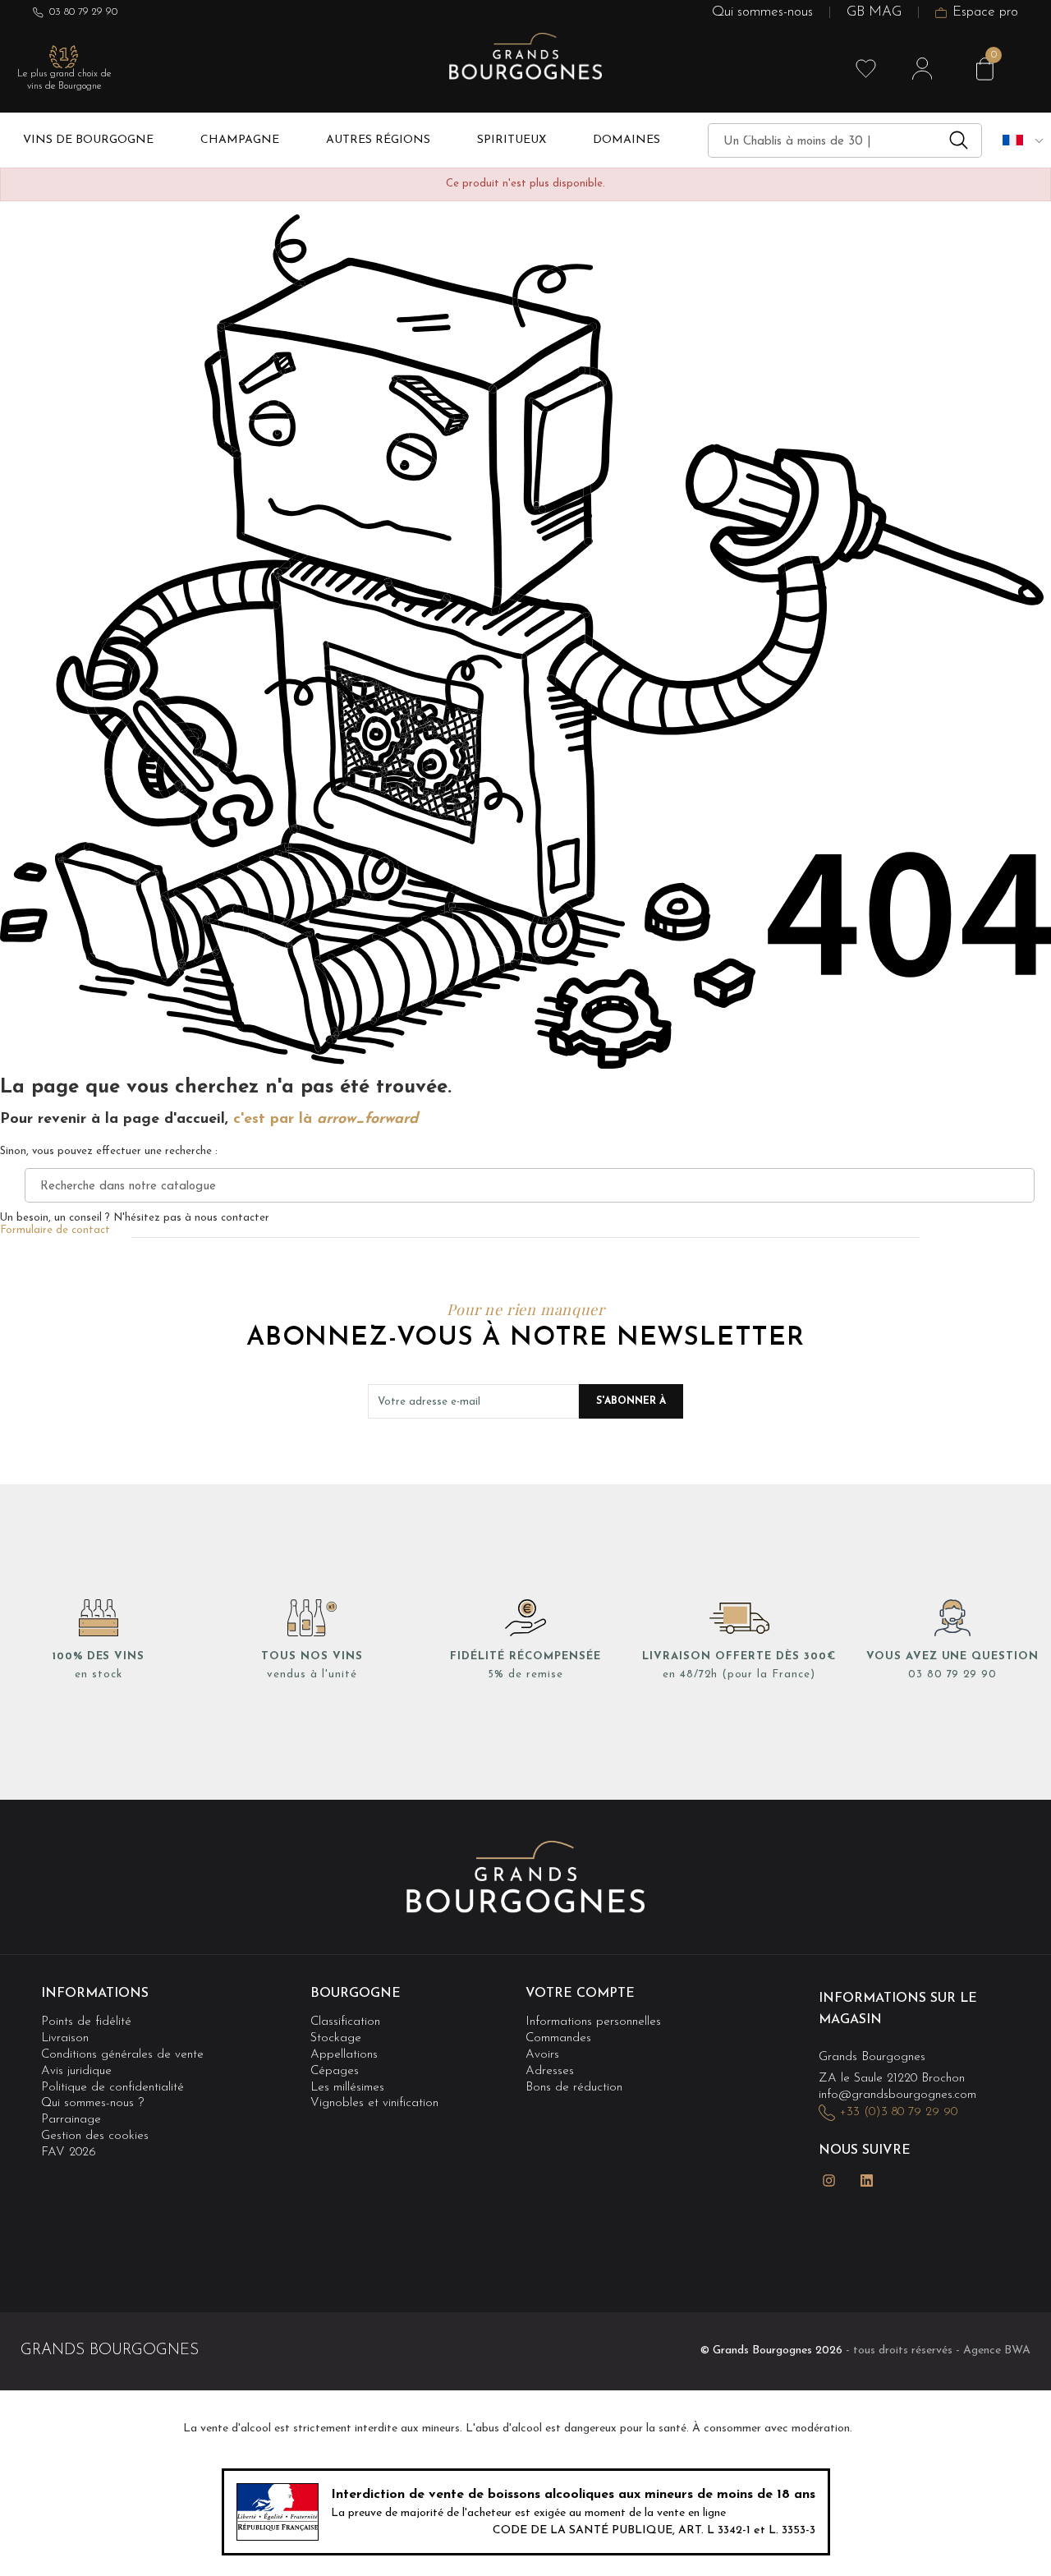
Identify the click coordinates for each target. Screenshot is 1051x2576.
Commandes (558, 2038)
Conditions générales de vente (122, 2055)
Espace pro (985, 13)
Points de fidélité (86, 2022)
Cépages (335, 2071)
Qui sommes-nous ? (92, 2103)
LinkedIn (866, 2180)
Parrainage (71, 2120)
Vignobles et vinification (374, 2103)
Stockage (336, 2038)
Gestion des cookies (95, 2137)
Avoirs (542, 2055)
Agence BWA (997, 2351)
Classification (345, 2022)
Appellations (344, 2055)
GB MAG (874, 13)
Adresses (550, 2071)
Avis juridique (76, 2071)
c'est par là (326, 1120)
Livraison (65, 2038)
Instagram (828, 2180)
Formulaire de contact (55, 1230)
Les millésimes (347, 2088)
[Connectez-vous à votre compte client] (922, 69)
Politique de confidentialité (112, 2088)
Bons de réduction (574, 2088)
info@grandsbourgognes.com (897, 2095)
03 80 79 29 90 (83, 12)
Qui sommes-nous (762, 13)
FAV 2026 (69, 2153)
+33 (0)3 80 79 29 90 (898, 2112)
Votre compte (580, 1994)
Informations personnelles (593, 2022)
